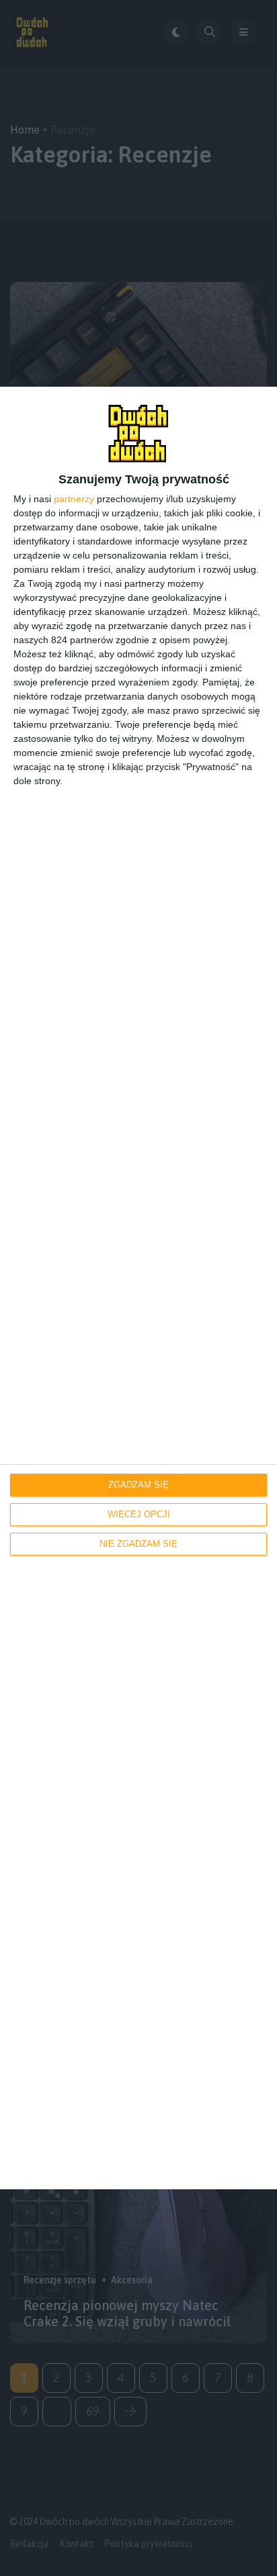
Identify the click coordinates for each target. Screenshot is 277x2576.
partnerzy (74, 499)
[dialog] (138, 1288)
